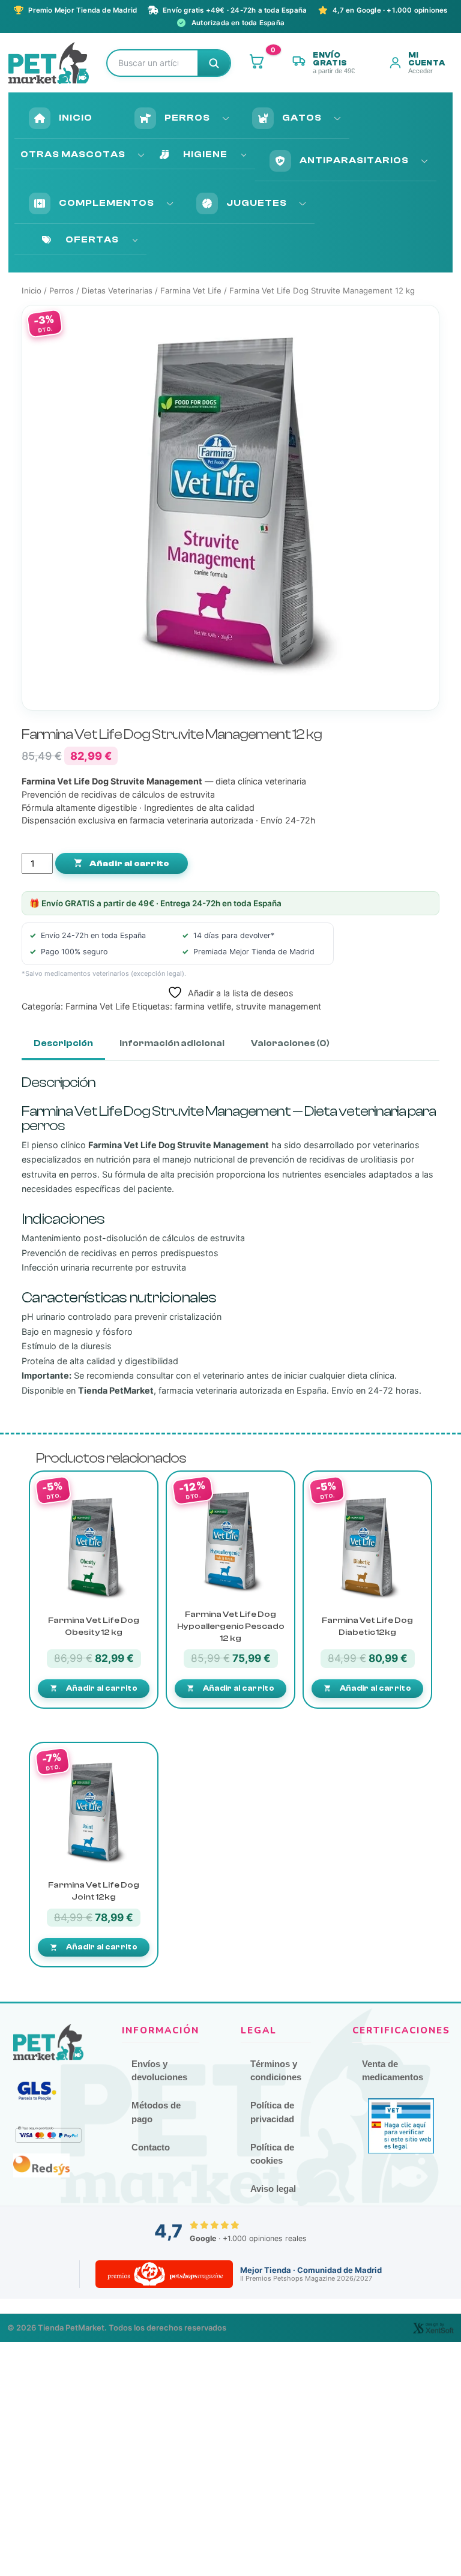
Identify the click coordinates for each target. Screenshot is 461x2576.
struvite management (279, 1006)
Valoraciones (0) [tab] (290, 1043)
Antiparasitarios (354, 160)
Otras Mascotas (73, 154)
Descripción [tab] (63, 1043)
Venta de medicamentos (393, 2071)
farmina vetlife (203, 1006)
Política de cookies (272, 2154)
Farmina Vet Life (191, 290)
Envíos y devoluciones (159, 2071)
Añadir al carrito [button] (102, 1688)
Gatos (302, 118)
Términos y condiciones (276, 2071)
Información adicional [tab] (172, 1043)
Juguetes (257, 203)
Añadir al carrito (128, 864)
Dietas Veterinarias (117, 290)
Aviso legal (273, 2189)
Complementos (107, 203)
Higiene (205, 154)
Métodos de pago (156, 2112)
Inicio (76, 118)
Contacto (151, 2147)
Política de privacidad (272, 2112)
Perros (187, 118)
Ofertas (92, 239)
